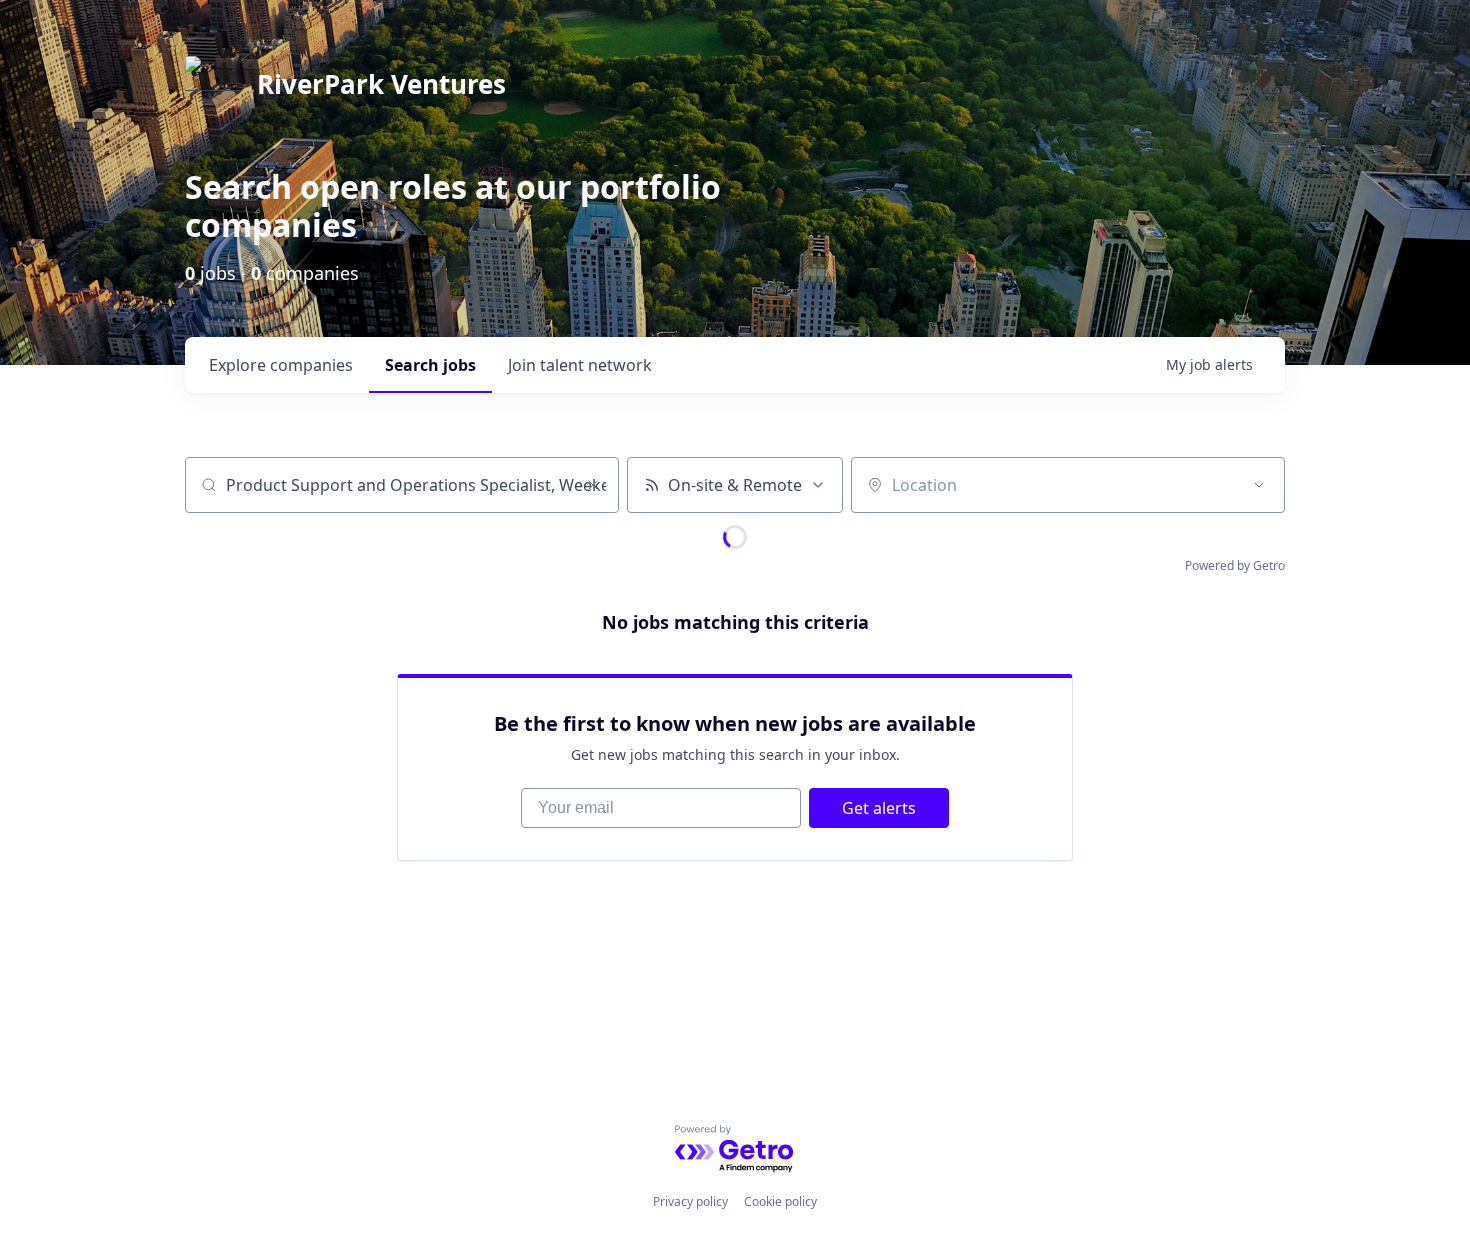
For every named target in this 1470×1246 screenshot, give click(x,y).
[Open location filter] (1259, 485)
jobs (430, 365)
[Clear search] (593, 485)
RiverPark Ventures (381, 84)
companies (281, 365)
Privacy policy (690, 1201)
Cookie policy (780, 1201)
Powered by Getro (1235, 565)
